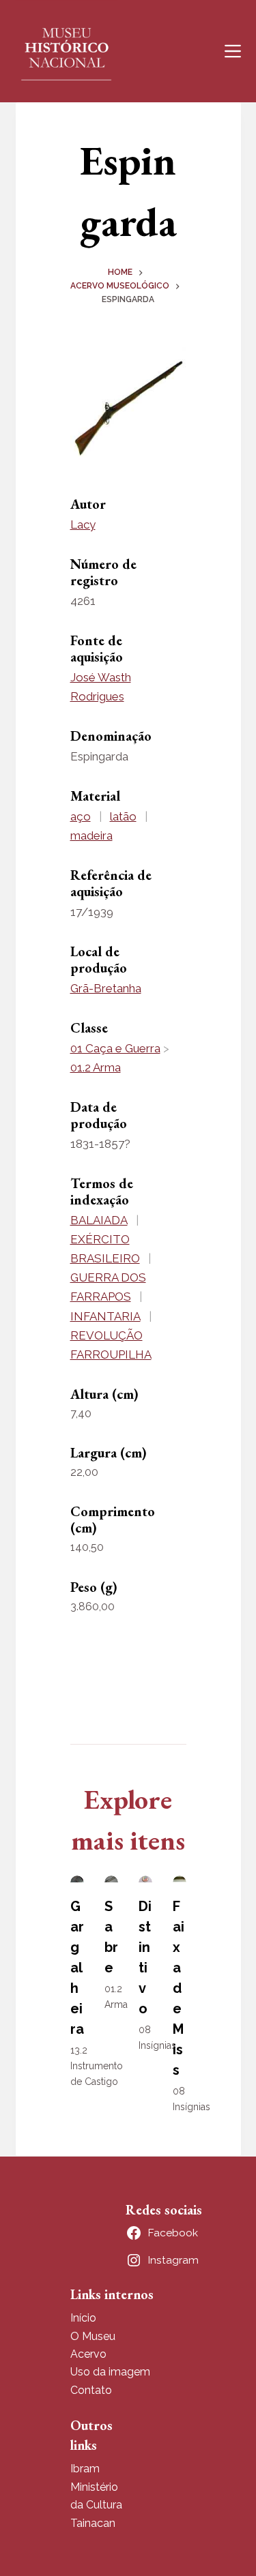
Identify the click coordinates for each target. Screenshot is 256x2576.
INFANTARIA (105, 1316)
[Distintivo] (145, 1879)
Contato (91, 2390)
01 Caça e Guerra (115, 1048)
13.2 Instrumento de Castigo (97, 2066)
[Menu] (233, 51)
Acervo (88, 2354)
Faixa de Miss (179, 1988)
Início (83, 2318)
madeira (91, 835)
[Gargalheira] (77, 1879)
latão (123, 816)
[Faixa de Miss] (180, 1879)
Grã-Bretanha (106, 988)
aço (81, 816)
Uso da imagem (110, 2372)
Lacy (83, 524)
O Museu (93, 2336)
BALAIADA (99, 1220)
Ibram (85, 2469)
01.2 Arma (96, 1067)
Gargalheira (77, 1968)
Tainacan (93, 2523)
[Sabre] (111, 1879)
